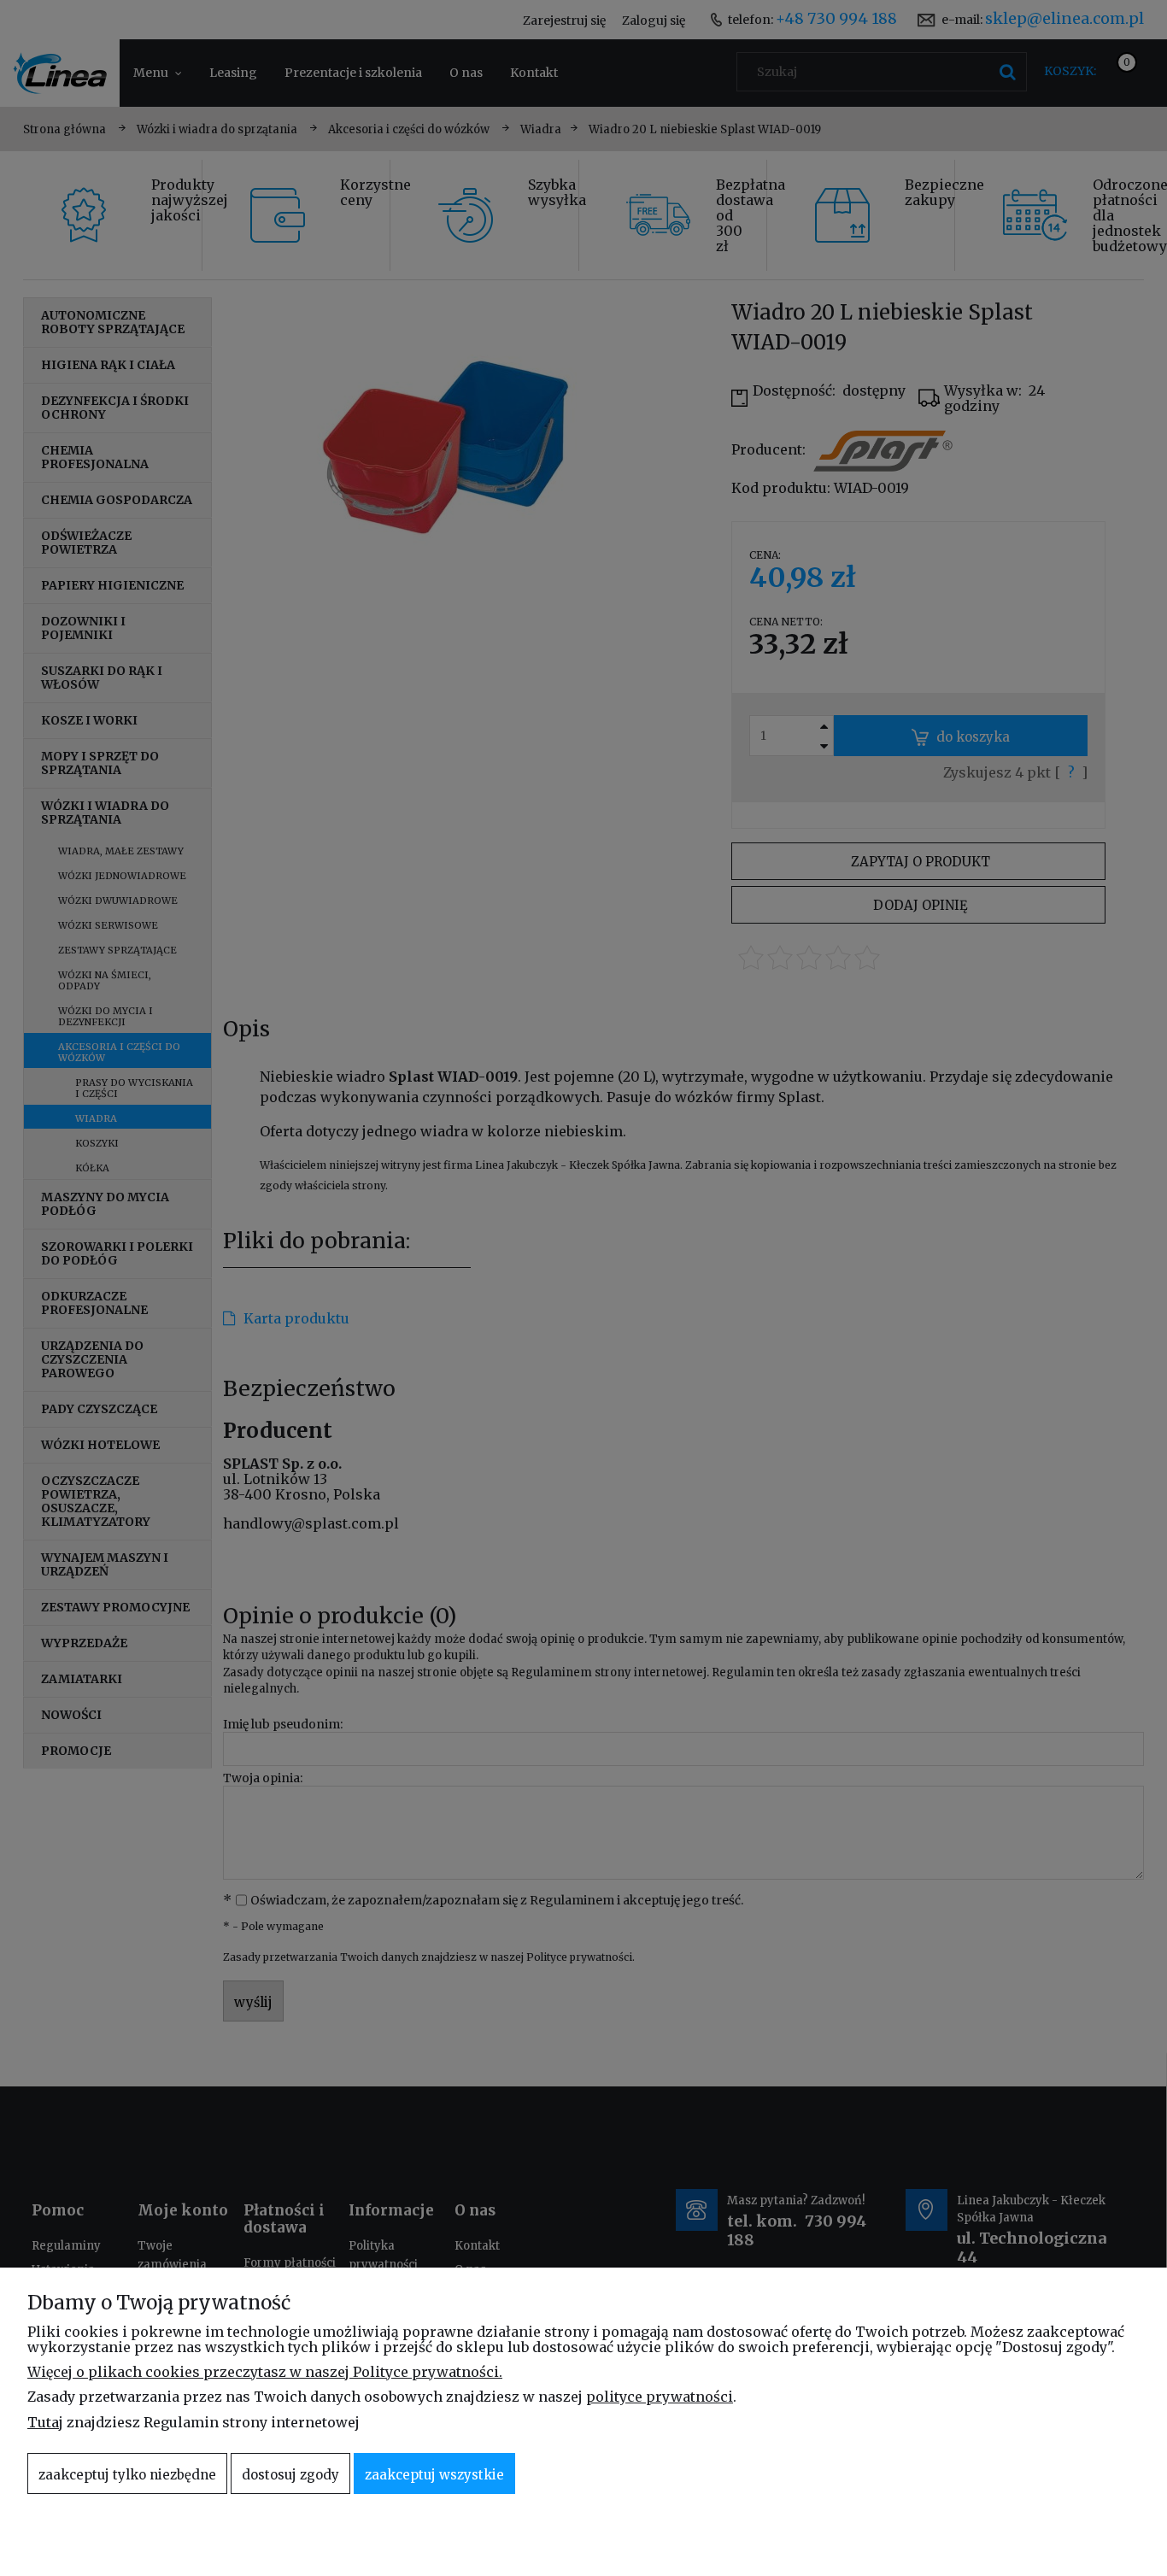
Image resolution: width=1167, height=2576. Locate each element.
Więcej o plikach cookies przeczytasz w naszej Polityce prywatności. (265, 2372)
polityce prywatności (660, 2397)
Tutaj (45, 2422)
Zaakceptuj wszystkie (434, 2475)
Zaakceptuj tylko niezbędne (127, 2475)
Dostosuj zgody (290, 2475)
